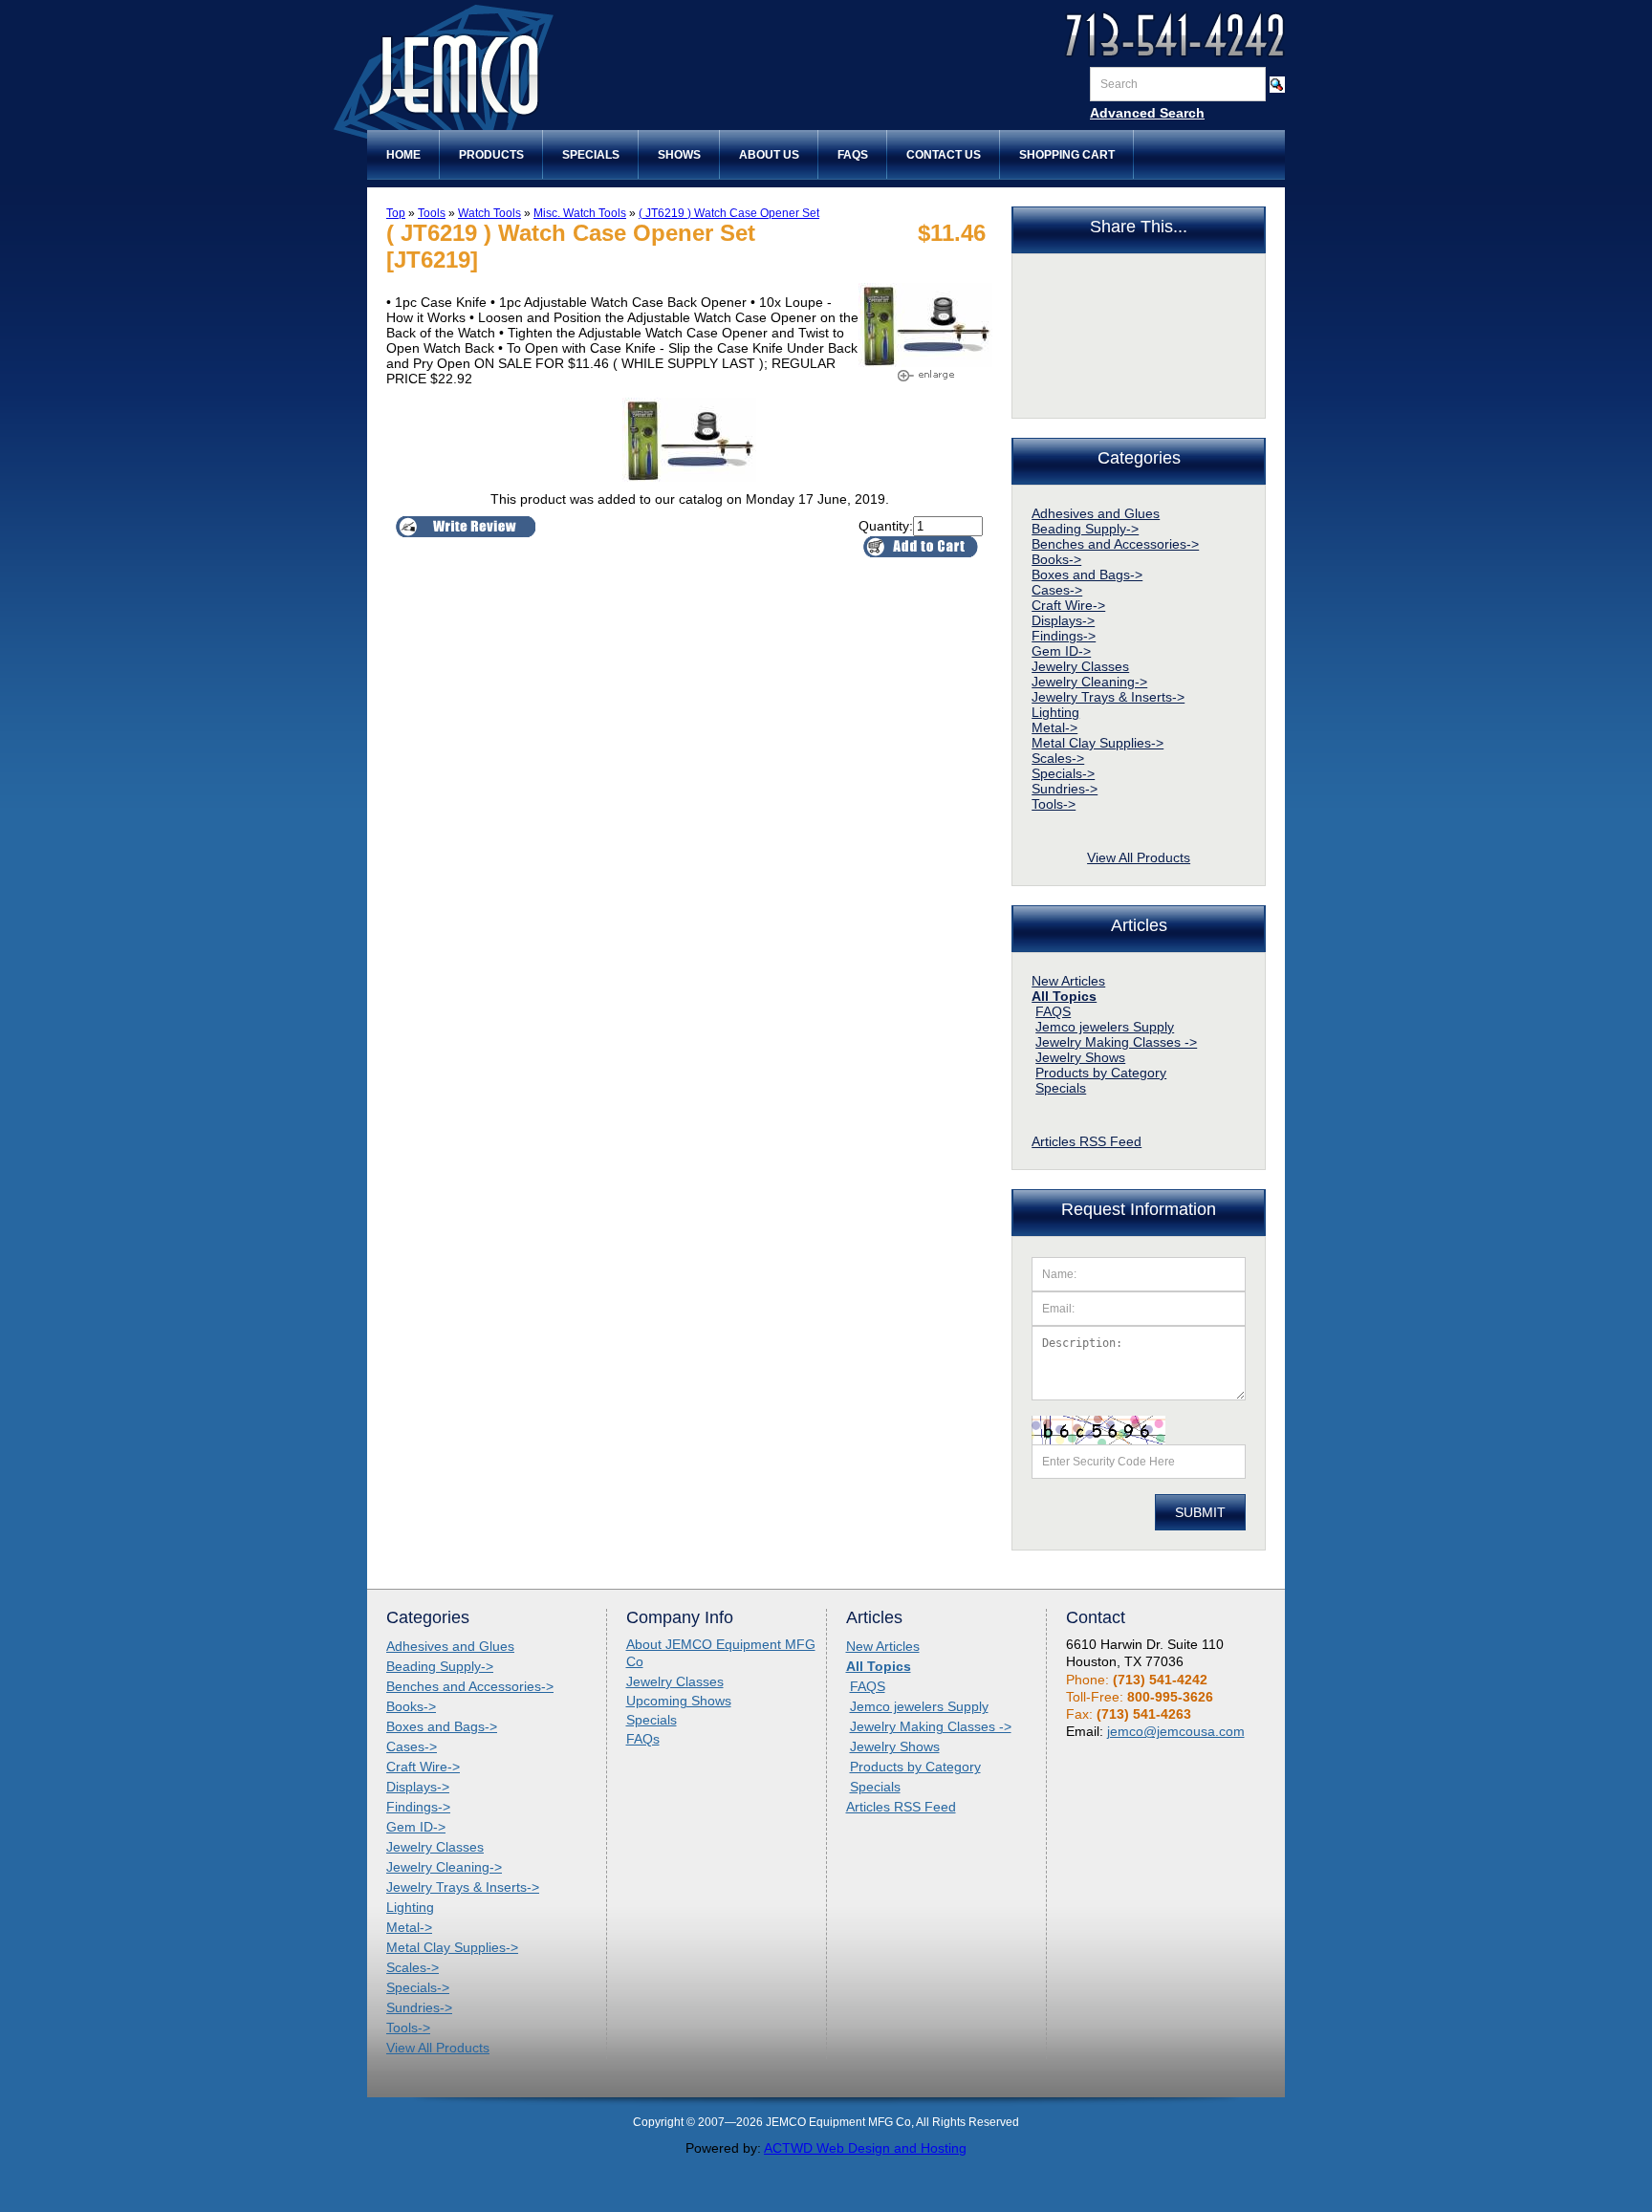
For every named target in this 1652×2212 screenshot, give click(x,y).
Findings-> (1064, 636)
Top (396, 213)
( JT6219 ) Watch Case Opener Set (729, 213)
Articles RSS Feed (1087, 1141)
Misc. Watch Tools (580, 213)
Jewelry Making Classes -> (1116, 1042)
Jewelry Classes (1080, 666)
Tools (432, 213)
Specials (591, 155)
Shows (679, 155)
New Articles (1068, 981)
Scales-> (1058, 758)
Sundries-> (1065, 789)
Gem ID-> (1061, 651)
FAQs (853, 155)
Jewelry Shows (1080, 1057)
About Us (769, 155)
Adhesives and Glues (1096, 513)
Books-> (1056, 559)
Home (403, 155)
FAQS (1053, 1011)
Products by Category (1101, 1073)
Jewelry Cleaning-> (1089, 682)
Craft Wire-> (1068, 605)
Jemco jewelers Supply (1105, 1027)
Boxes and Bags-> (1087, 575)
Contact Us (944, 155)
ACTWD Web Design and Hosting (865, 2148)
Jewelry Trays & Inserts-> (1108, 697)
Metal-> (1054, 727)
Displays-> (1063, 620)
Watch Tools (489, 213)
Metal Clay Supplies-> (1098, 743)
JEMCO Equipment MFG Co (525, 75)
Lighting (1055, 712)
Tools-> (1054, 804)
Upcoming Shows (679, 1701)
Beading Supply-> (1085, 529)
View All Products (1139, 857)
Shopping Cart (1067, 155)
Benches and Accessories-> (1115, 544)
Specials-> (1063, 773)
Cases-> (1057, 590)
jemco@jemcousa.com (1176, 1731)
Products (491, 155)
